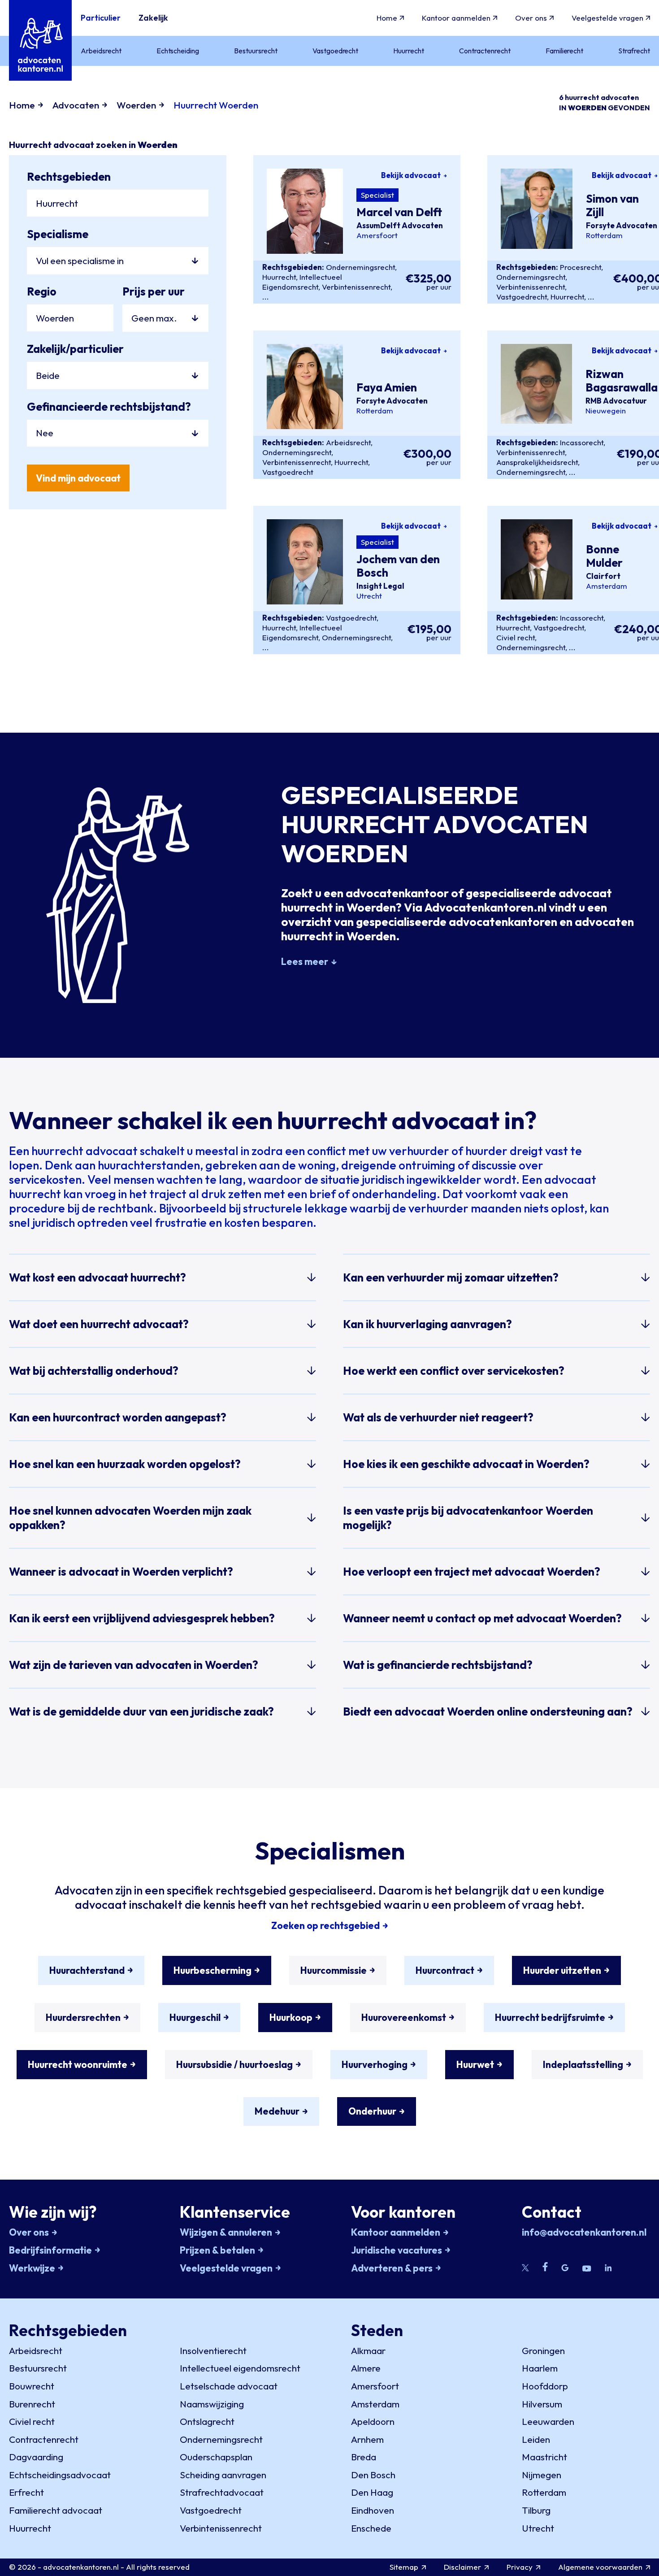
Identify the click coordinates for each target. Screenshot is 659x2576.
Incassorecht (582, 442)
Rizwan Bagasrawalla (622, 381)
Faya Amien (387, 388)
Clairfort (603, 576)
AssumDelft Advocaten (400, 226)
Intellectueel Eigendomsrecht (302, 282)
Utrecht (369, 596)
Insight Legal (380, 586)
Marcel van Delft (399, 213)
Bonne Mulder (604, 556)
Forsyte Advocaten (622, 226)
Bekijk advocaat (411, 175)
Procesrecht (581, 267)
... (266, 297)
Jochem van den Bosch (398, 566)
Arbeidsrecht (348, 442)
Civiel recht (516, 637)
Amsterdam (607, 586)
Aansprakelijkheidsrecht (537, 462)
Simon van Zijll (612, 206)
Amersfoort (377, 235)
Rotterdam (604, 235)
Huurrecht (279, 277)
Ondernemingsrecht (360, 267)
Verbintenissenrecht (356, 287)
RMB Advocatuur (616, 401)
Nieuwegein (606, 411)
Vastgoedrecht (522, 297)
